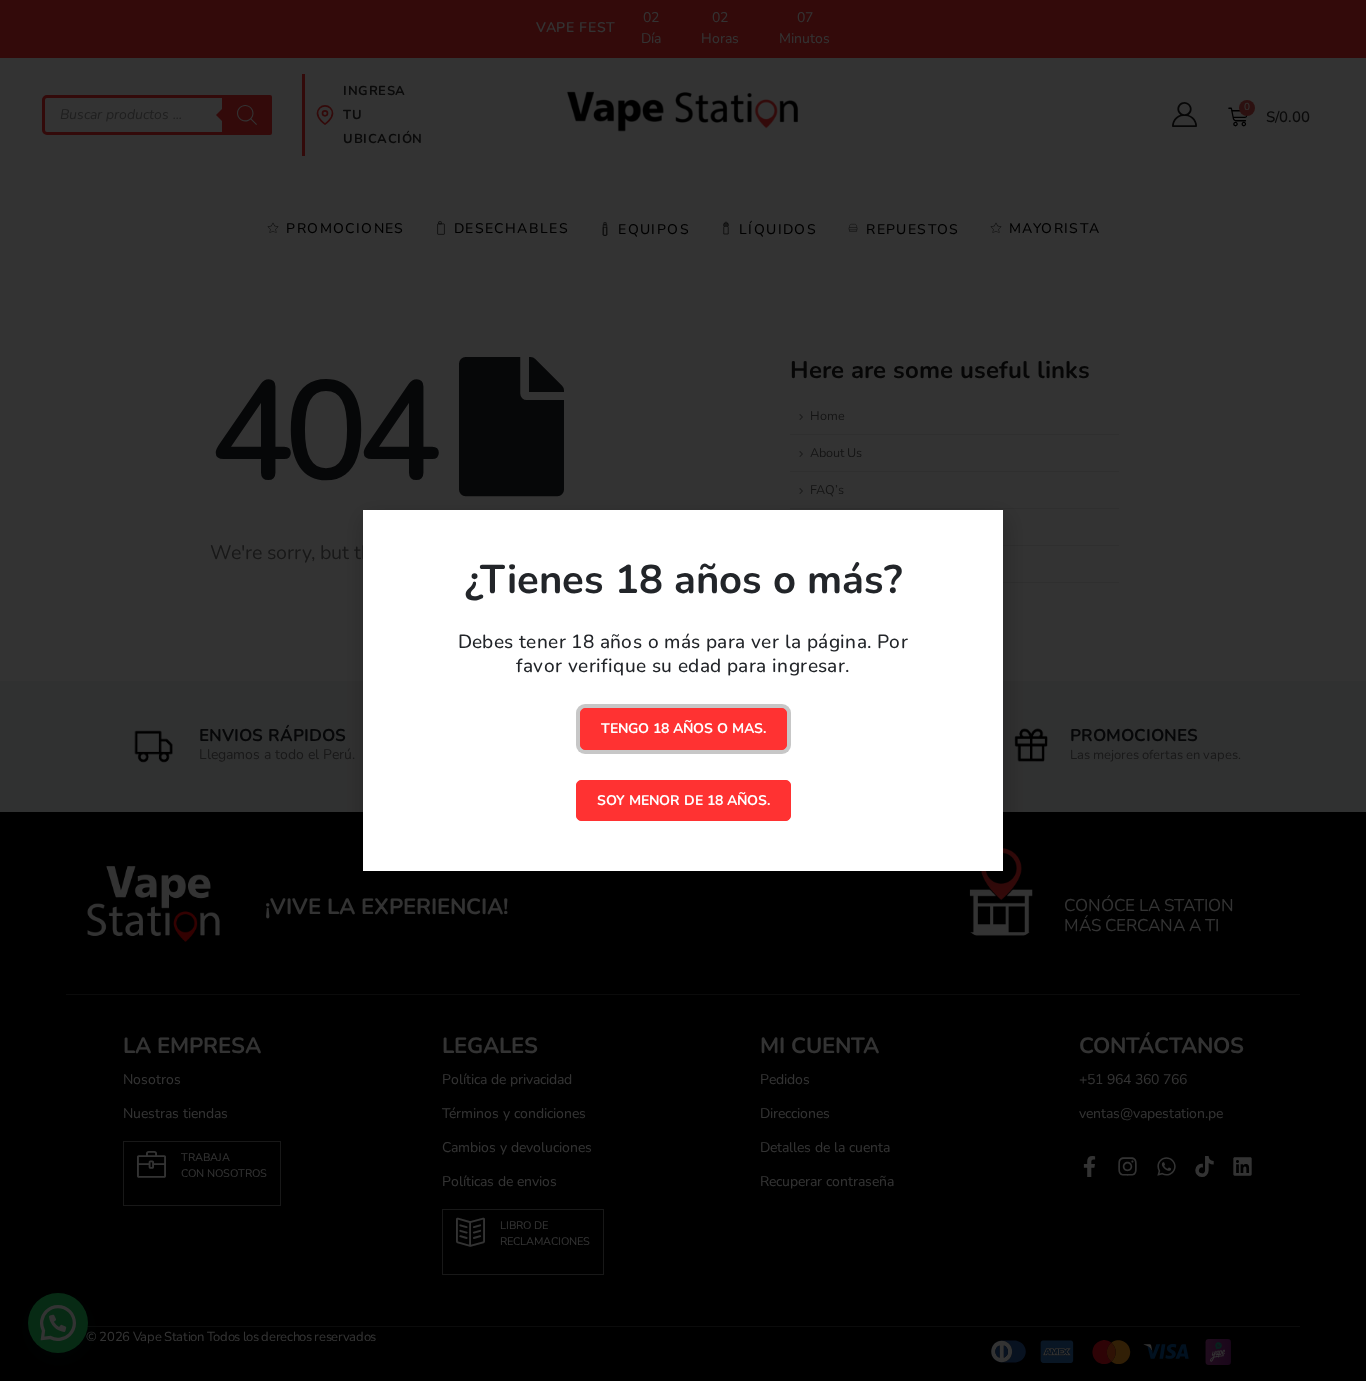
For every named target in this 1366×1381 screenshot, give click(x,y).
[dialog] (683, 690)
